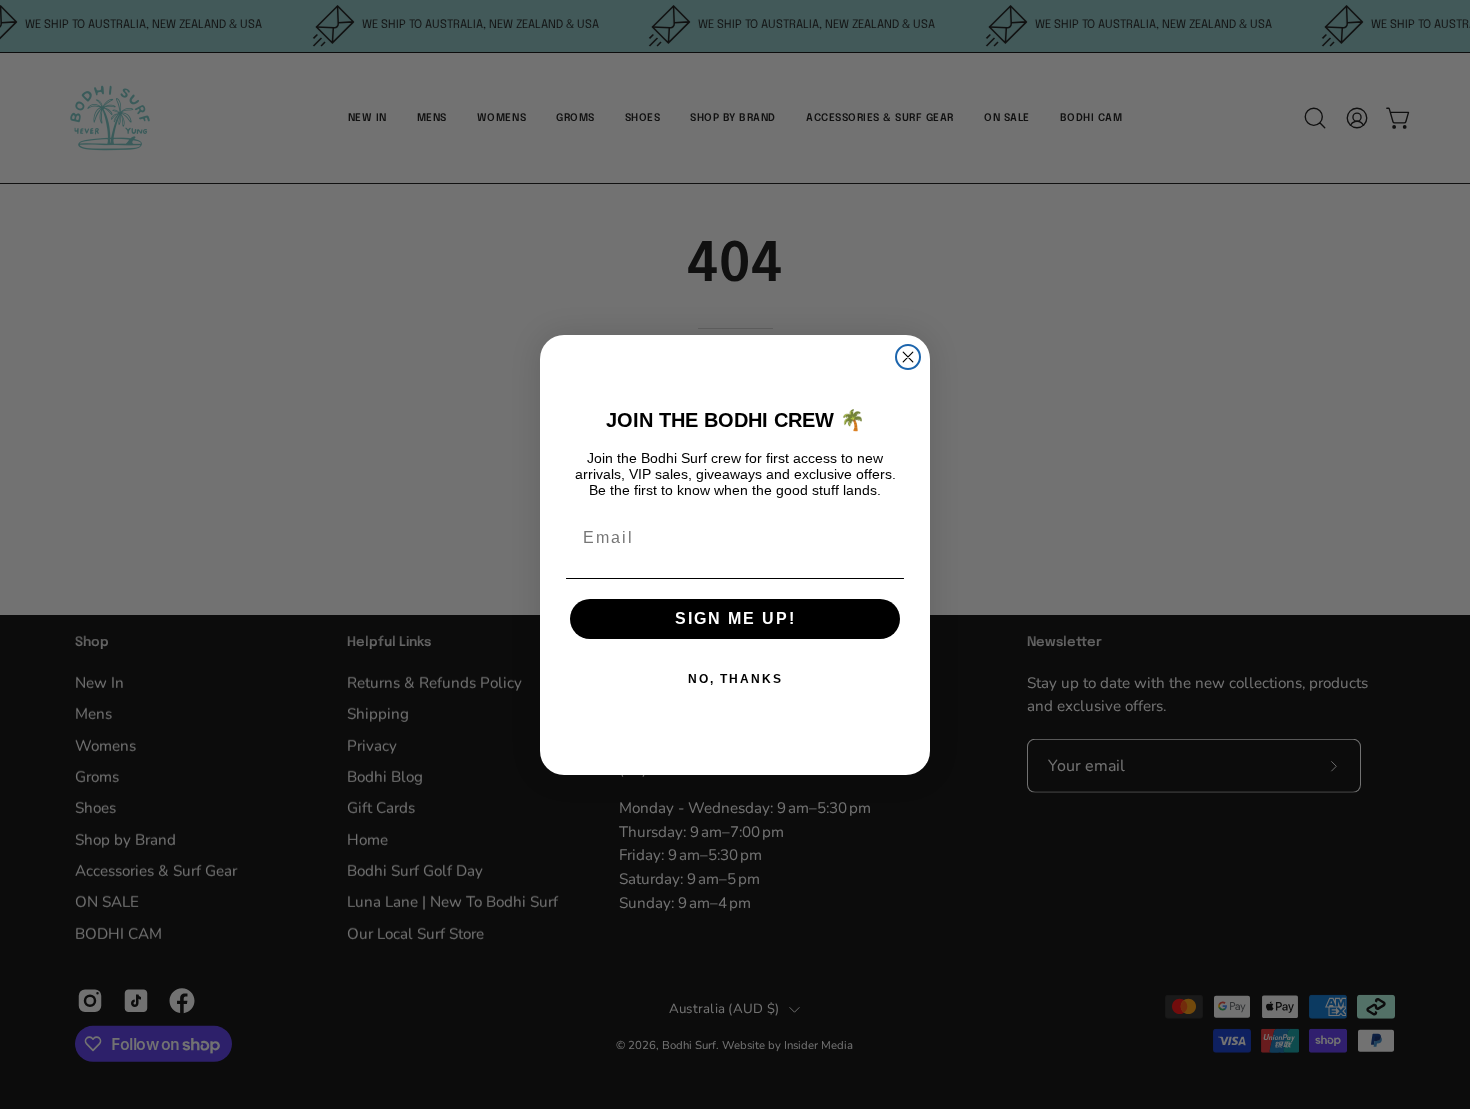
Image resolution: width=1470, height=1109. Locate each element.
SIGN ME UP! (735, 618)
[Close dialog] (908, 357)
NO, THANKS (735, 679)
